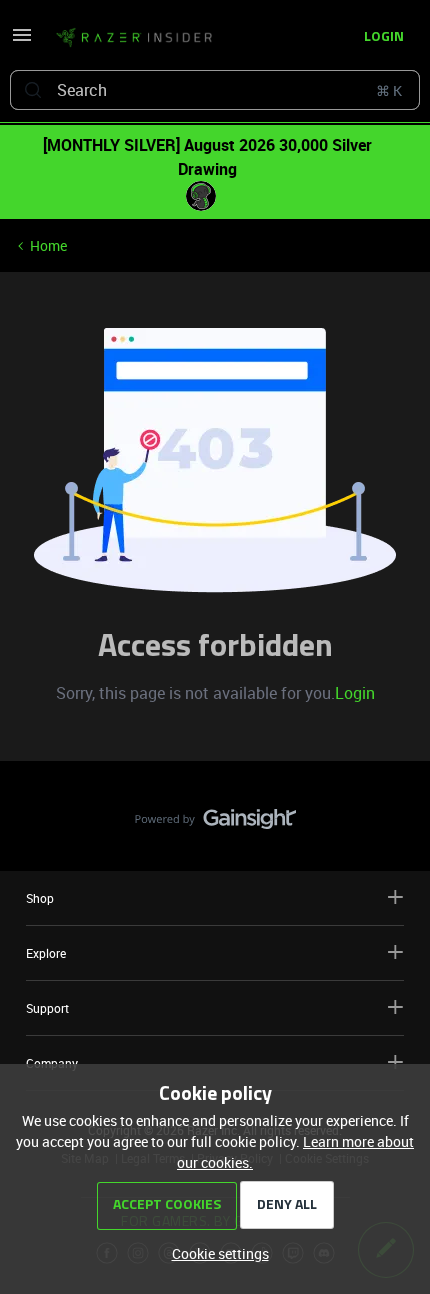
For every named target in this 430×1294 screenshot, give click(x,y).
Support (47, 1008)
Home (48, 245)
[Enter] (33, 90)
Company (52, 1063)
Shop (40, 898)
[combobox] (215, 90)
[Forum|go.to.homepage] (134, 38)
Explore (46, 953)
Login (355, 693)
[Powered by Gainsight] (215, 824)
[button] (22, 41)
